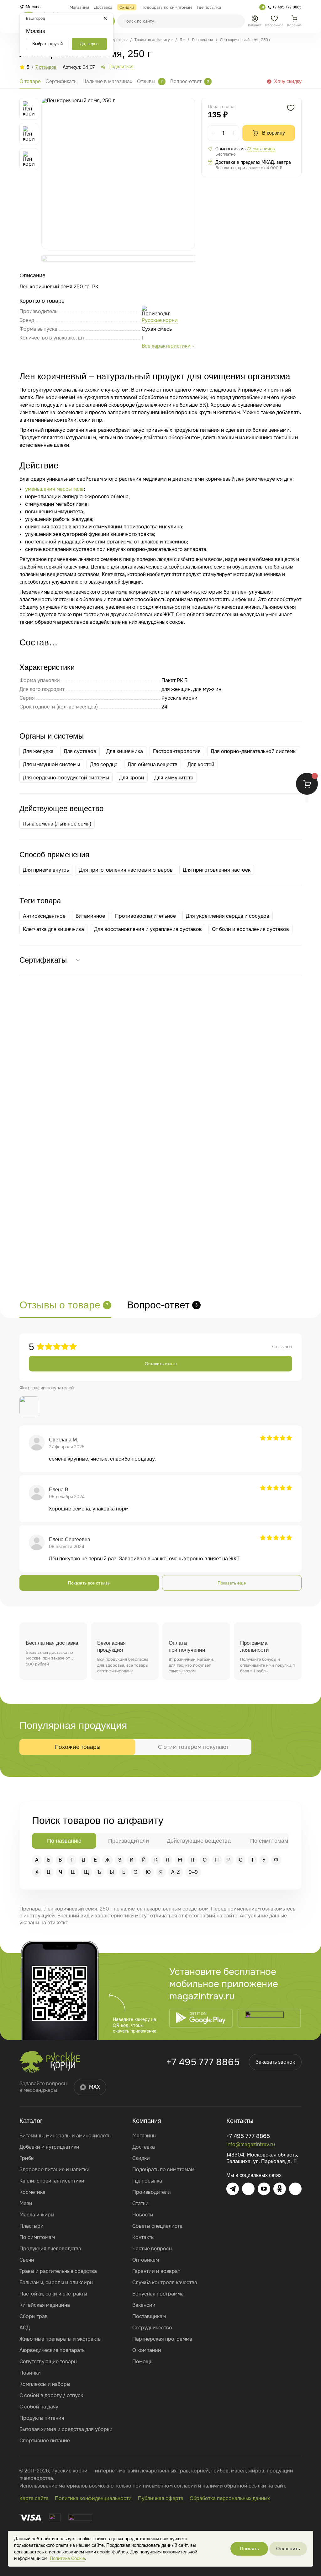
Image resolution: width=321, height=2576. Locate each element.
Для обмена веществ (153, 764)
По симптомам (37, 2237)
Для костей (201, 764)
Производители (152, 2192)
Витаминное (90, 916)
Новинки (30, 2373)
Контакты (143, 2237)
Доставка (144, 2147)
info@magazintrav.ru (251, 2144)
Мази (26, 2203)
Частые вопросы (152, 2249)
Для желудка (38, 751)
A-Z (176, 1872)
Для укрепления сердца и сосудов (228, 916)
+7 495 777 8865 (203, 2062)
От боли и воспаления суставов (250, 929)
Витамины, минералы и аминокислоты (66, 2136)
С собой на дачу (39, 2407)
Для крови (132, 778)
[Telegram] (262, 7)
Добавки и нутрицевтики (49, 2147)
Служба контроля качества (165, 2282)
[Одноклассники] (280, 2189)
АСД (25, 2328)
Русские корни (160, 320)
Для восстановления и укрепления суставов (148, 929)
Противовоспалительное (145, 916)
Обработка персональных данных (230, 2498)
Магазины (144, 2136)
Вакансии (144, 2305)
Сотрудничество (152, 2328)
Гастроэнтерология (177, 751)
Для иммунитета (174, 778)
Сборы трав (34, 2316)
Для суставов (80, 751)
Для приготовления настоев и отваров (126, 870)
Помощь (142, 2362)
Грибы (27, 2158)
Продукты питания (42, 2418)
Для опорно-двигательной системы (254, 751)
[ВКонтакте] (248, 2189)
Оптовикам (146, 2260)
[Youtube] (264, 2189)
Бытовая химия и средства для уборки (66, 2429)
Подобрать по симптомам (163, 2170)
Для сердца (104, 764)
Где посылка (147, 2181)
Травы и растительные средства (58, 2271)
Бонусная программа (158, 2294)
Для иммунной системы (51, 764)
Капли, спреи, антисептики (52, 2181)
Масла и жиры (37, 2215)
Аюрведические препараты (53, 2350)
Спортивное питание (45, 2441)
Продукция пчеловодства (50, 2249)
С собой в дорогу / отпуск (51, 2395)
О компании (147, 2350)
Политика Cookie (67, 2558)
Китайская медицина (45, 2305)
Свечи (27, 2260)
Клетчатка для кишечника (53, 929)
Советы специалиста (157, 2226)
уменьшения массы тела (54, 489)
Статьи (140, 2203)
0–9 (193, 1872)
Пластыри (32, 2226)
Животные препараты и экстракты (61, 2339)
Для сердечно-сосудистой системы (66, 778)
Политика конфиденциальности (93, 2498)
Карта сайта (34, 2498)
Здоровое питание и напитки (55, 2170)
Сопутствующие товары (48, 2362)
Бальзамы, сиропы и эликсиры (56, 2282)
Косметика (32, 2192)
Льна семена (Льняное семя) (57, 824)
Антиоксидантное (44, 916)
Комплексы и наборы (45, 2384)
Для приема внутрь (46, 870)
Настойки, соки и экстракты (53, 2294)
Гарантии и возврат (156, 2271)
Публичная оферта (161, 2498)
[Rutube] (295, 2189)
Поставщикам (149, 2316)
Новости (143, 2215)
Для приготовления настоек (217, 870)
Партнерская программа (162, 2339)
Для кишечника (125, 751)
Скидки (141, 2158)
